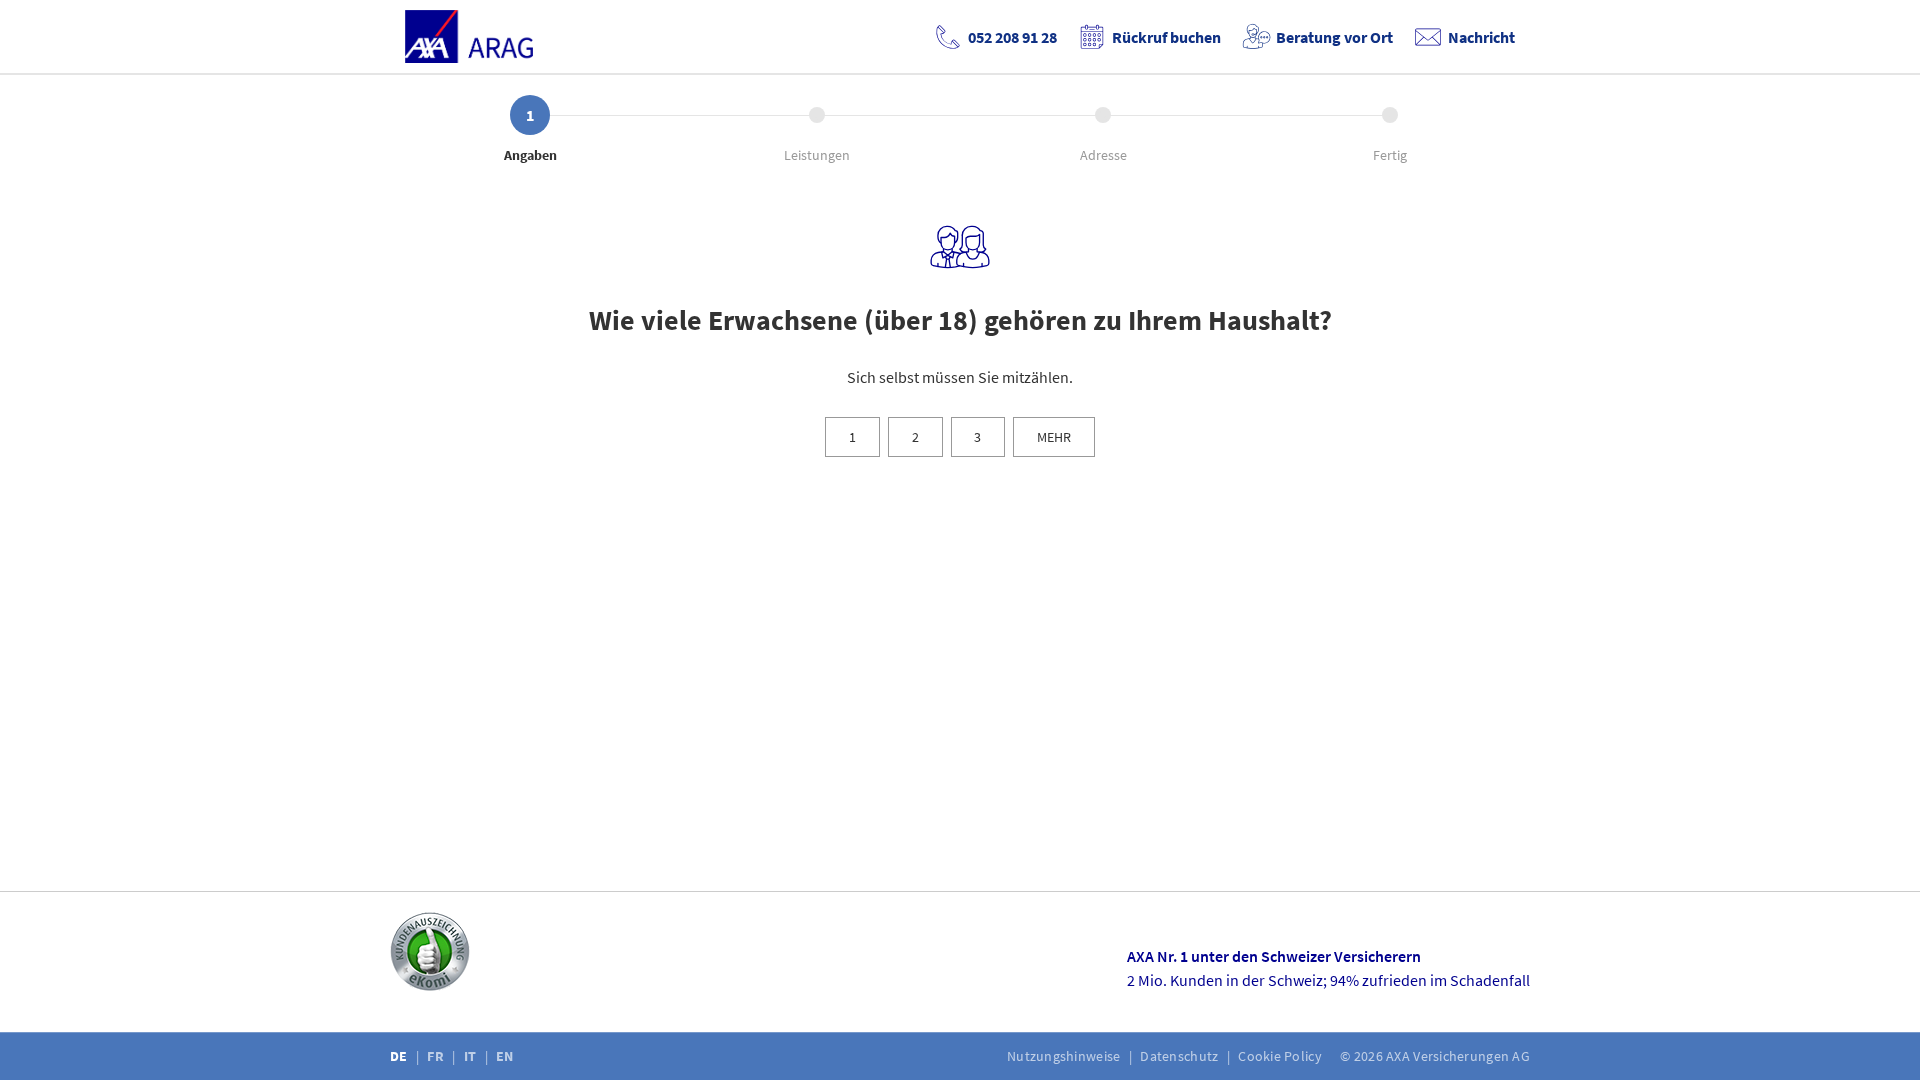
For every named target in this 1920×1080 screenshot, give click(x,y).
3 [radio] (977, 437)
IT (472, 1056)
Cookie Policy (1281, 1056)
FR (437, 1056)
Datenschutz (1180, 1056)
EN (506, 1056)
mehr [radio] (1054, 437)
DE (400, 1056)
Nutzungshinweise (1065, 1056)
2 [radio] (915, 437)
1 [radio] (852, 437)
